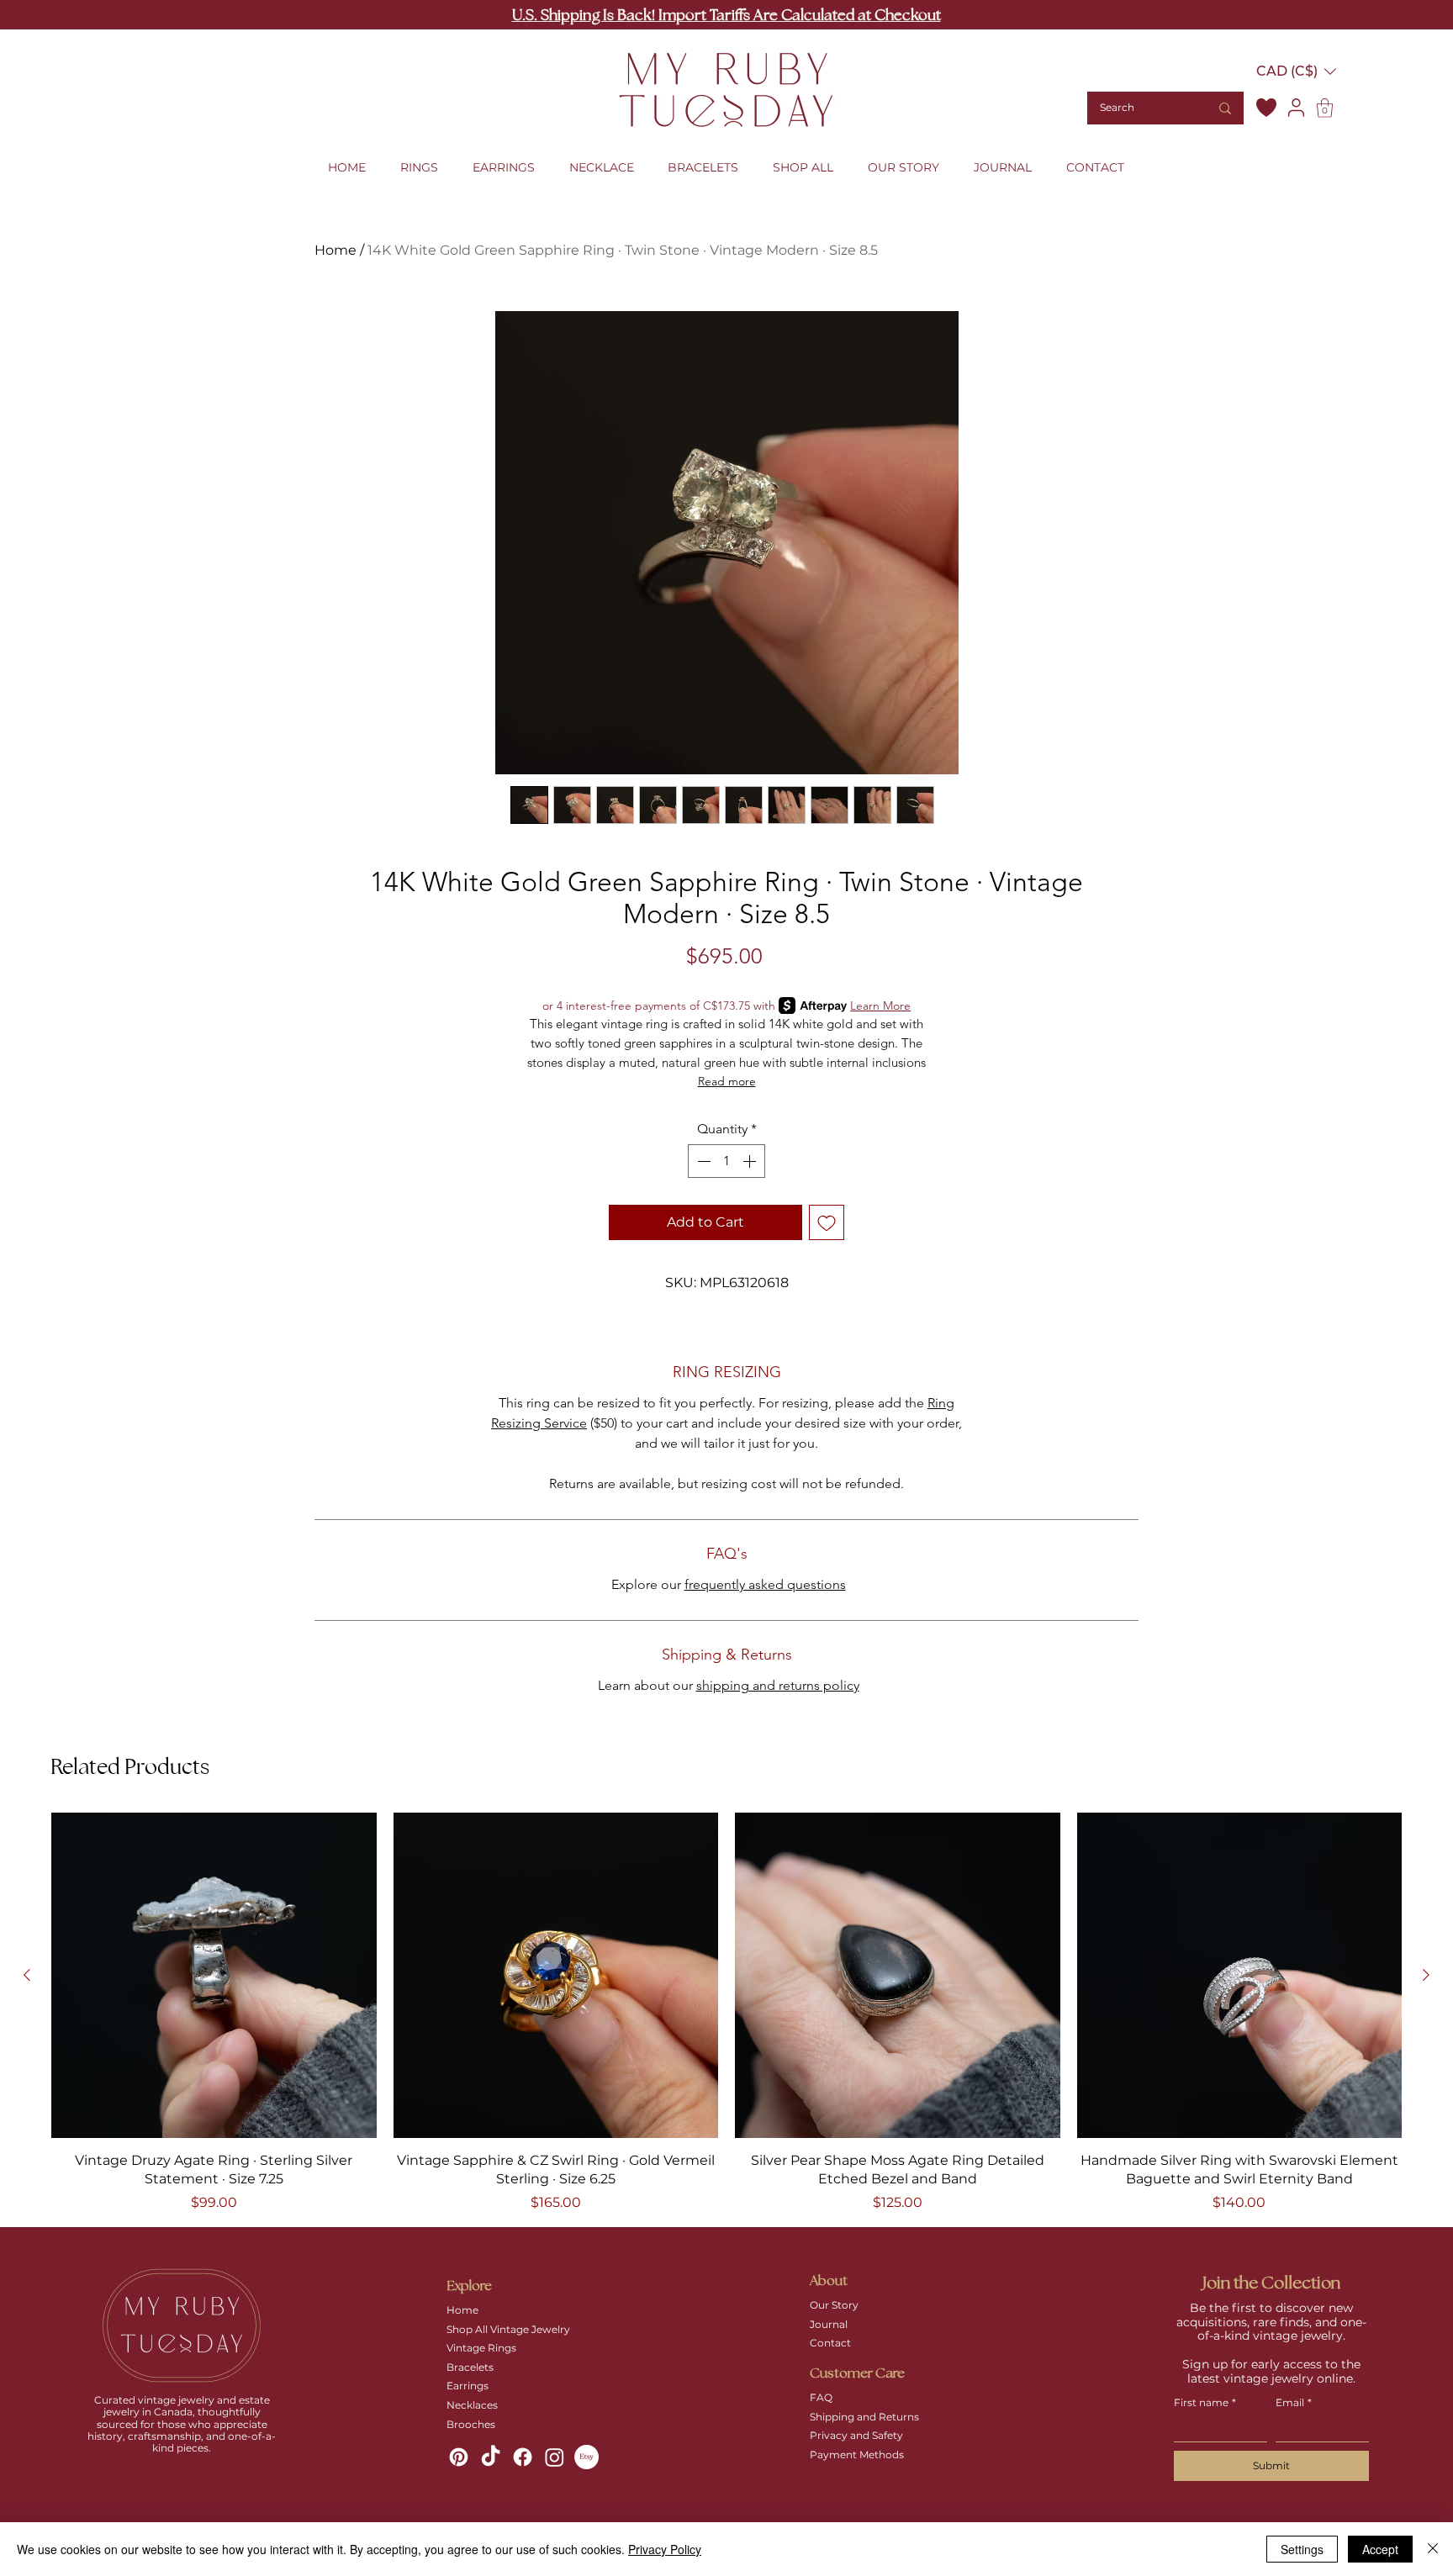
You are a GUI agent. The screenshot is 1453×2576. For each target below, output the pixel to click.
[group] (726, 2012)
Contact (830, 2343)
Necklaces (472, 2405)
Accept (1380, 2549)
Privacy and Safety (856, 2435)
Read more (727, 1081)
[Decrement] (702, 1161)
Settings (1302, 2549)
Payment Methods (857, 2455)
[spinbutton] (726, 1161)
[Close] (1433, 2549)
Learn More (880, 1006)
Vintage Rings (481, 2348)
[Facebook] (523, 2457)
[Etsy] (586, 2457)
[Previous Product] (27, 1975)
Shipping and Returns (864, 2417)
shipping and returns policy (778, 1685)
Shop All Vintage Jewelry (508, 2329)
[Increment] (751, 1161)
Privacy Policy (665, 2549)
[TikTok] (491, 2457)
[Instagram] (555, 2457)
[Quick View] (214, 1975)
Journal (829, 2324)
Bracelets (470, 2367)
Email (1294, 2402)
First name (1205, 2402)
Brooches (471, 2424)
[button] (1296, 71)
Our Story (834, 2305)
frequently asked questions (765, 1584)
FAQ (821, 2397)
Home (336, 250)
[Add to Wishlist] (827, 1222)
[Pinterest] (459, 2457)
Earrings (468, 2386)
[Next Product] (1426, 1975)
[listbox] (1296, 71)
